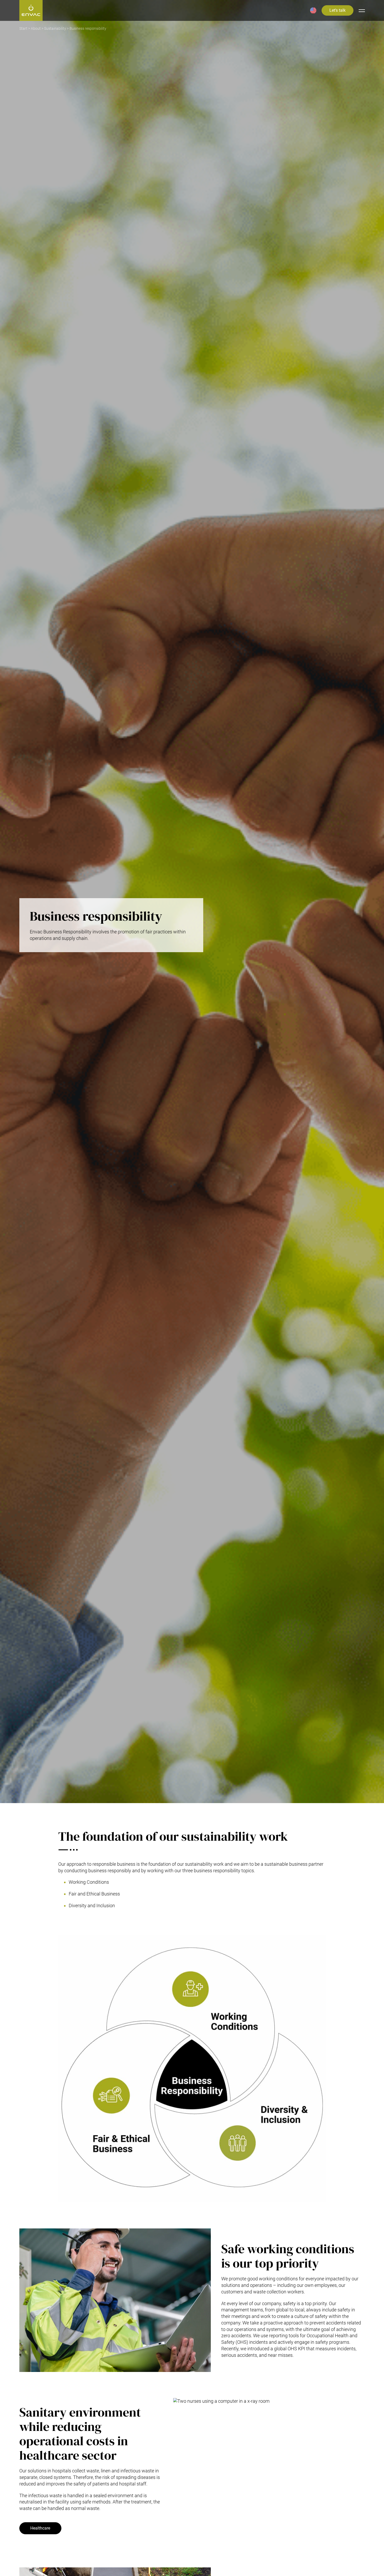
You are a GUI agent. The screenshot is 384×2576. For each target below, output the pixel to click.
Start (23, 29)
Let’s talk (338, 10)
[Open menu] (362, 10)
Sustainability (55, 29)
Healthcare (40, 2528)
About (36, 29)
